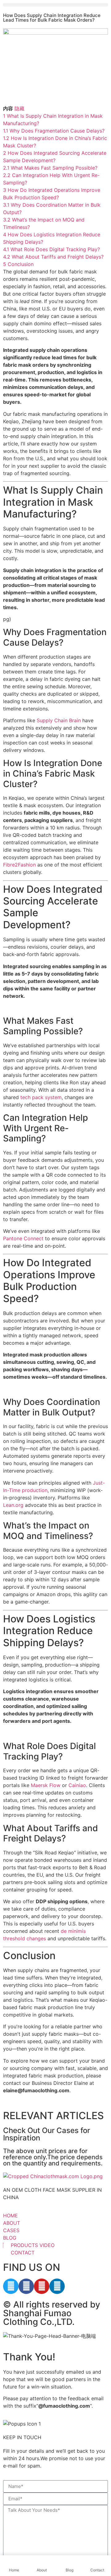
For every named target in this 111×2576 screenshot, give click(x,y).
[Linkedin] (57, 2286)
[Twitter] (11, 2286)
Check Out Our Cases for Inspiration (47, 2134)
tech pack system (41, 1097)
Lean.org (13, 1505)
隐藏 (19, 108)
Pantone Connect (23, 1238)
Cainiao (77, 1785)
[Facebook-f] (26, 2286)
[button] (55, 5)
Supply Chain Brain (59, 720)
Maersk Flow (46, 1785)
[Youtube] (42, 2286)
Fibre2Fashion (19, 865)
